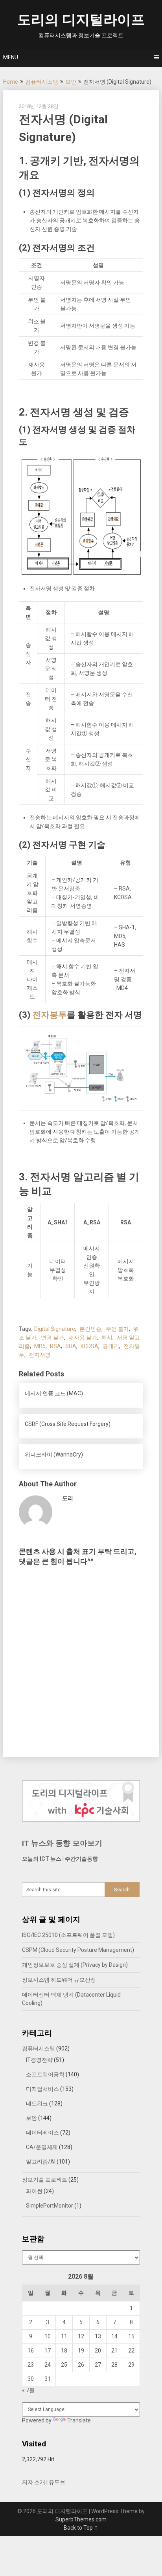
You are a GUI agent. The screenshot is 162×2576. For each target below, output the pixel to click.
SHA (71, 1346)
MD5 (40, 1346)
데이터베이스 (42, 2133)
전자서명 (40, 1355)
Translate (79, 2420)
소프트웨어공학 (45, 2074)
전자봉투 (50, 1015)
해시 (107, 1337)
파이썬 (34, 2191)
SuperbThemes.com (81, 2519)
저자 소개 (34, 2482)
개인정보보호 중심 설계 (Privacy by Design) (75, 1965)
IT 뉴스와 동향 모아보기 (62, 1843)
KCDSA (89, 1346)
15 (131, 2336)
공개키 (111, 1346)
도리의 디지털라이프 (81, 20)
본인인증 (90, 1329)
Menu (11, 57)
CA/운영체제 (42, 2147)
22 (131, 2351)
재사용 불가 (83, 1337)
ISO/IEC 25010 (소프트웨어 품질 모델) (68, 1935)
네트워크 (37, 2103)
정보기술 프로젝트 (45, 2180)
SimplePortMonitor (50, 2206)
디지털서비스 (42, 2089)
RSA (55, 1346)
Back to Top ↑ (81, 2528)
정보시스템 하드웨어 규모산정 (59, 1980)
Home (11, 82)
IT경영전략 (39, 2060)
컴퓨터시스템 (42, 82)
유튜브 (57, 2482)
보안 (71, 82)
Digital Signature (55, 1329)
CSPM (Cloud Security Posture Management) (78, 1950)
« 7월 (28, 2390)
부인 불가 (117, 1329)
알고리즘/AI (41, 2162)
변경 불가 (52, 1337)
